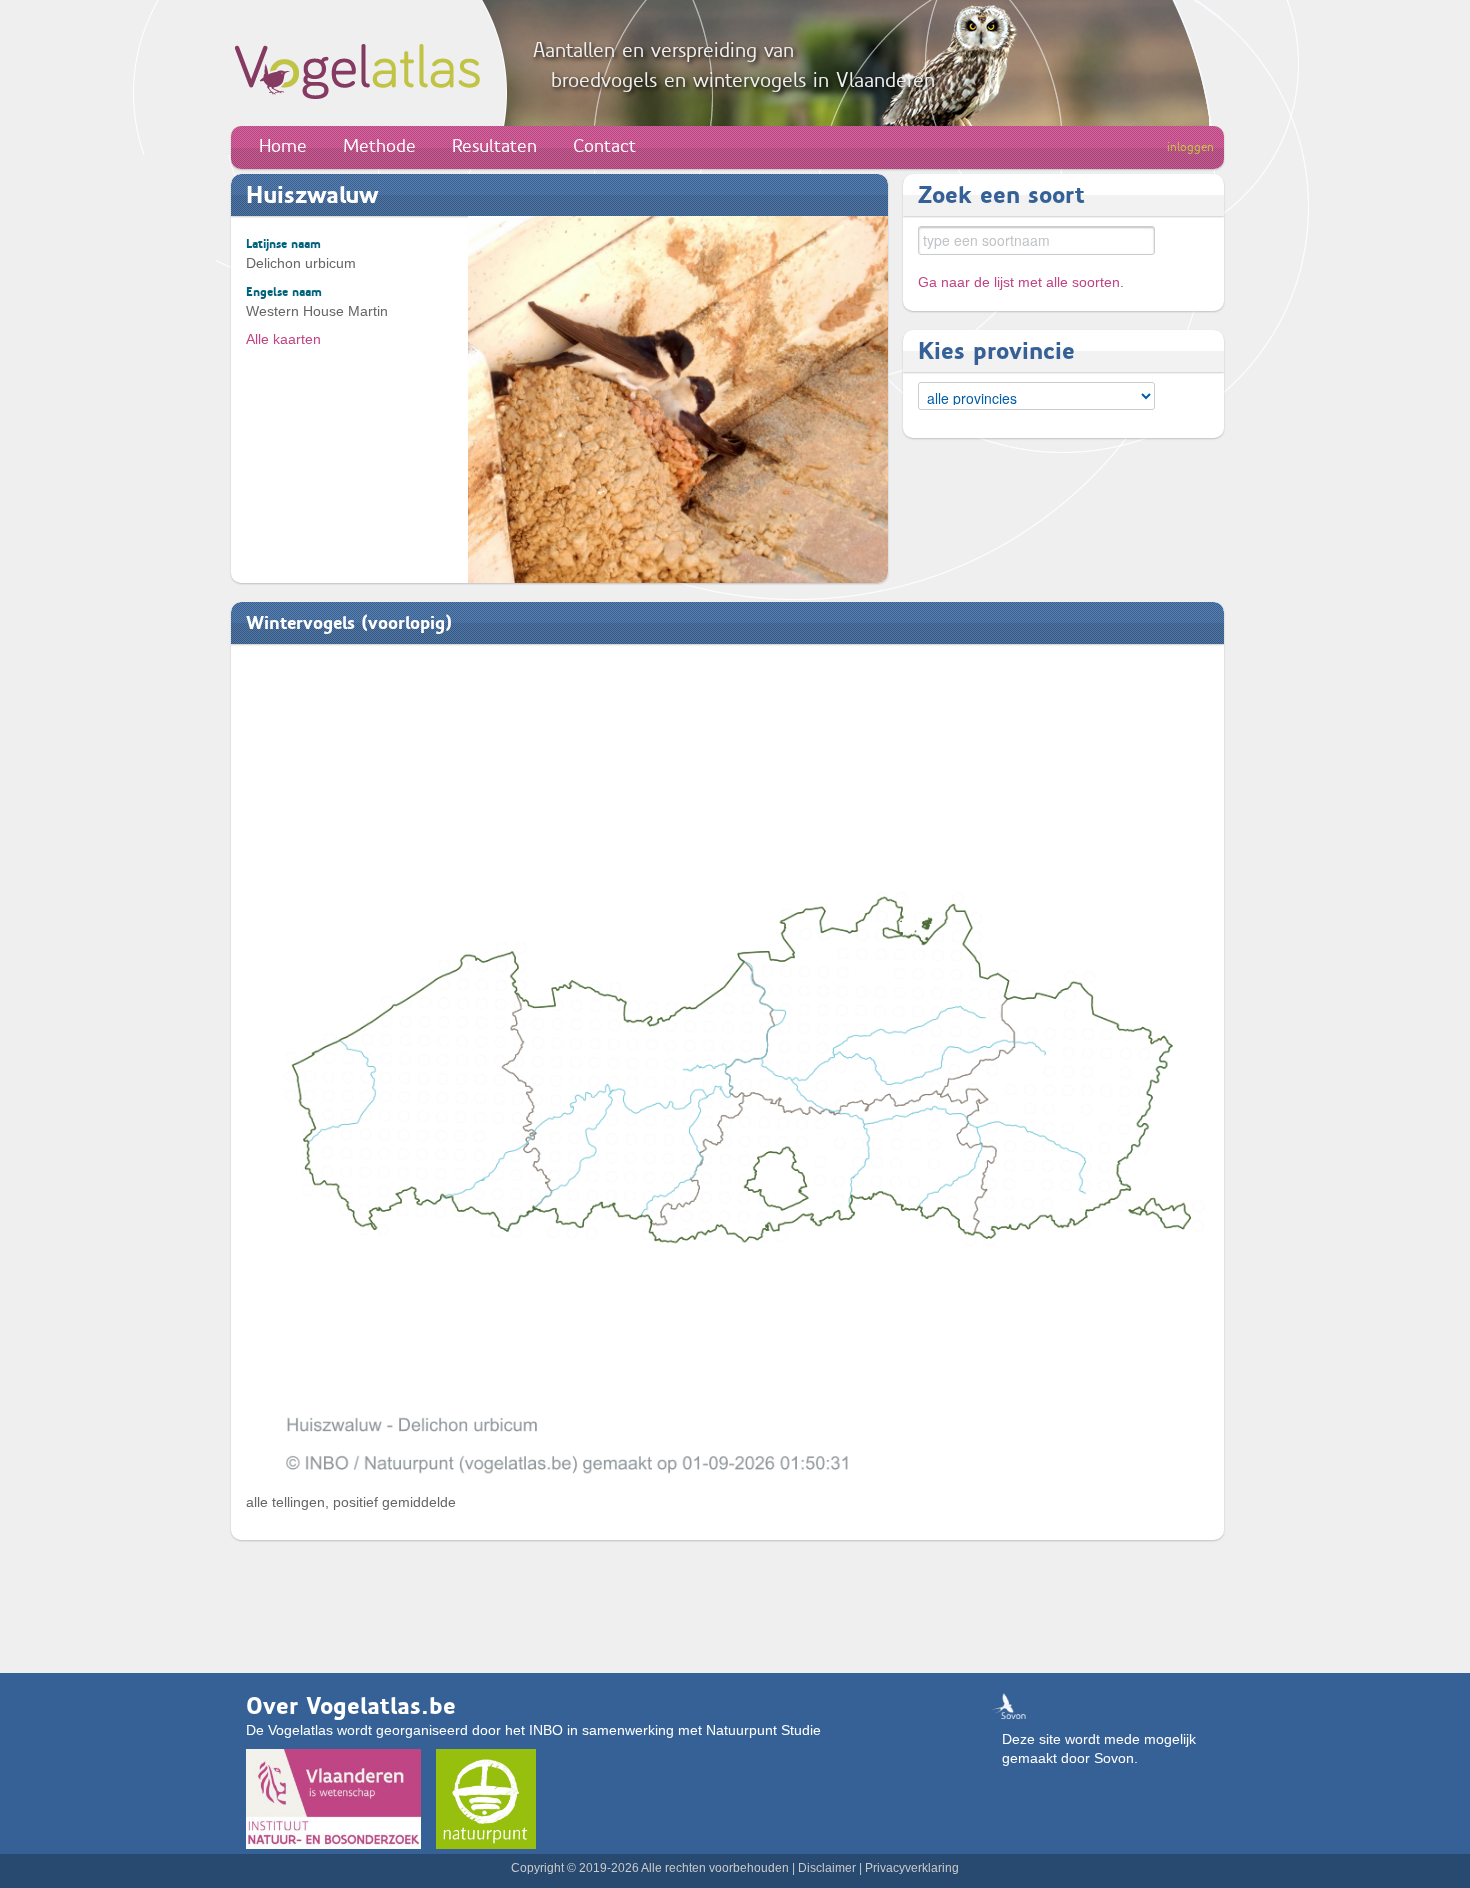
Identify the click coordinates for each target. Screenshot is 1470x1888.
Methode (379, 146)
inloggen (1190, 147)
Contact (604, 146)
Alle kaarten (283, 339)
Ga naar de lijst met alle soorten (1019, 282)
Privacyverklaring (912, 1868)
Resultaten (494, 146)
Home (283, 146)
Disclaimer (827, 1868)
